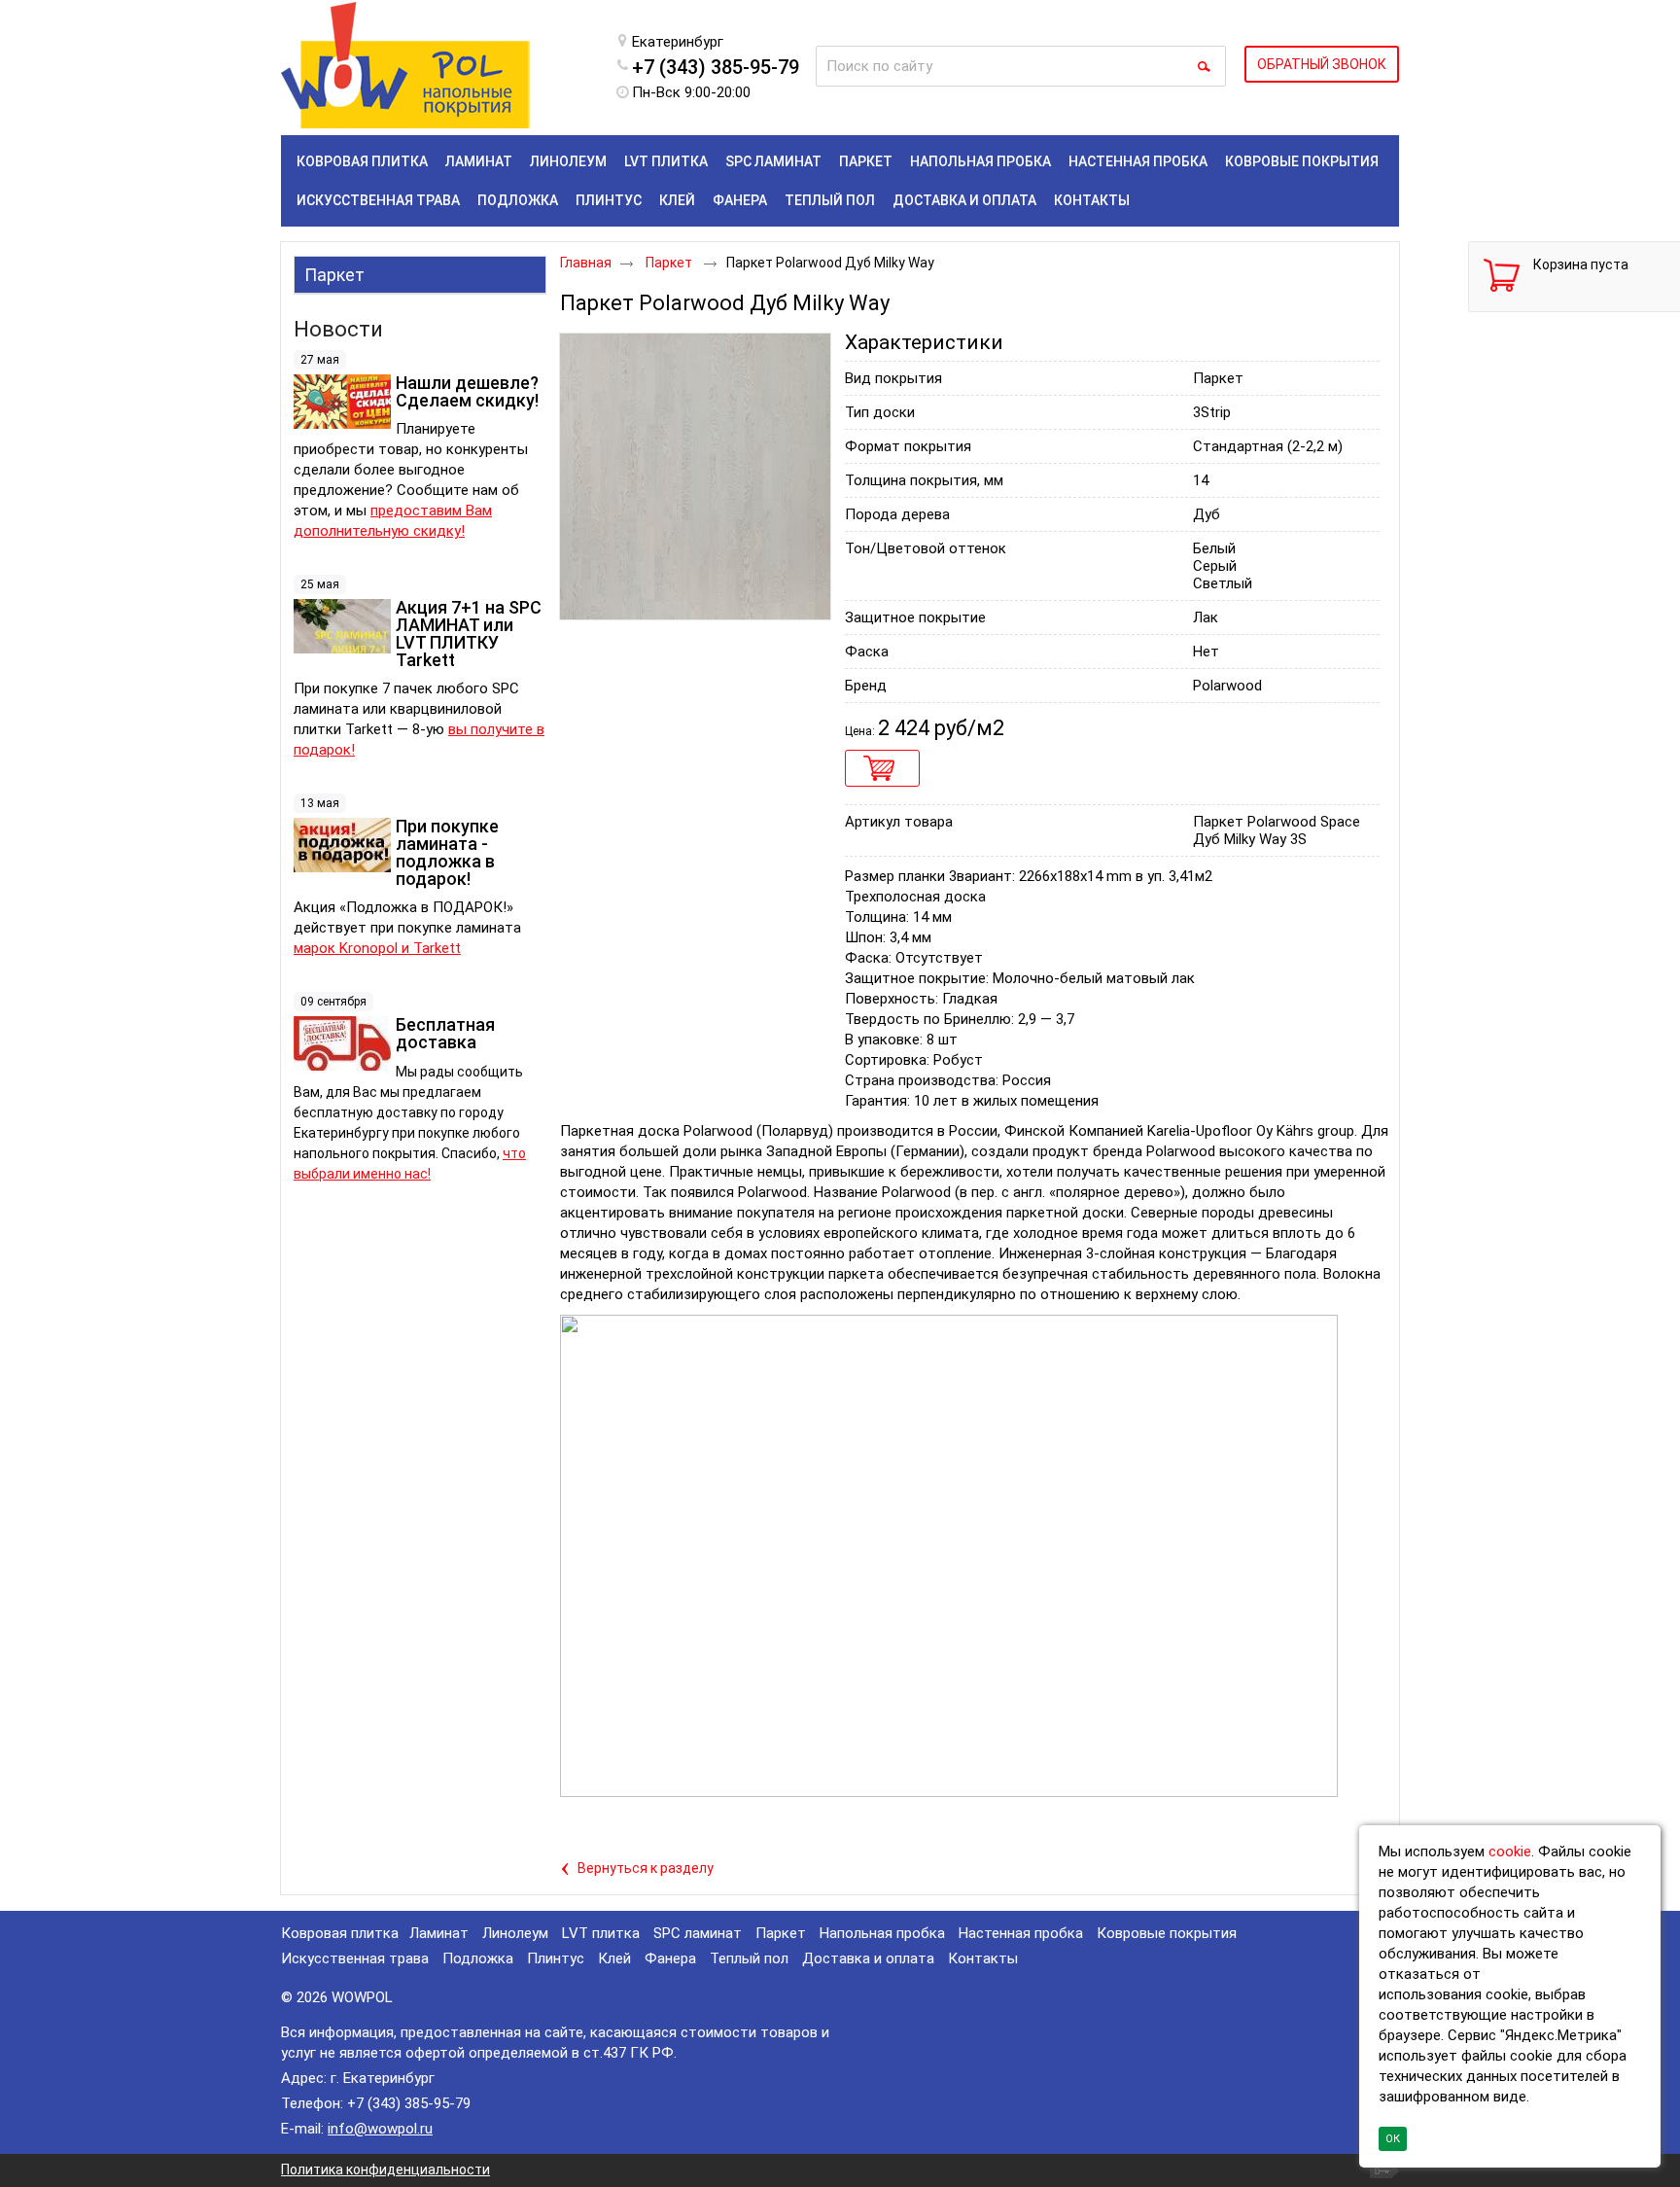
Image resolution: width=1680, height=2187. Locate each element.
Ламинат (439, 1933)
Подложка (478, 1958)
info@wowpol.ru (380, 2129)
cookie (1510, 1852)
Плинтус (556, 1958)
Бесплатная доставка (445, 1033)
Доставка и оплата (868, 1958)
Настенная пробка (1021, 1933)
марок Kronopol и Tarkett (377, 948)
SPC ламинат (698, 1933)
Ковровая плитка (340, 1933)
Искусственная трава (355, 1958)
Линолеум (515, 1933)
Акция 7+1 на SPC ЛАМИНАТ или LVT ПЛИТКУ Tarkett (469, 634)
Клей (614, 1958)
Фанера (670, 1958)
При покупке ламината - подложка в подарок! (447, 852)
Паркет (334, 275)
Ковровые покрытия (1167, 1933)
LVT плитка (601, 1933)
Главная (586, 263)
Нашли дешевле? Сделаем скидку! (467, 391)
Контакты (983, 1958)
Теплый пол (749, 1958)
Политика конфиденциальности (385, 2169)
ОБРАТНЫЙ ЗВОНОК (1322, 64)
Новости (338, 329)
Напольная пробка (882, 1933)
